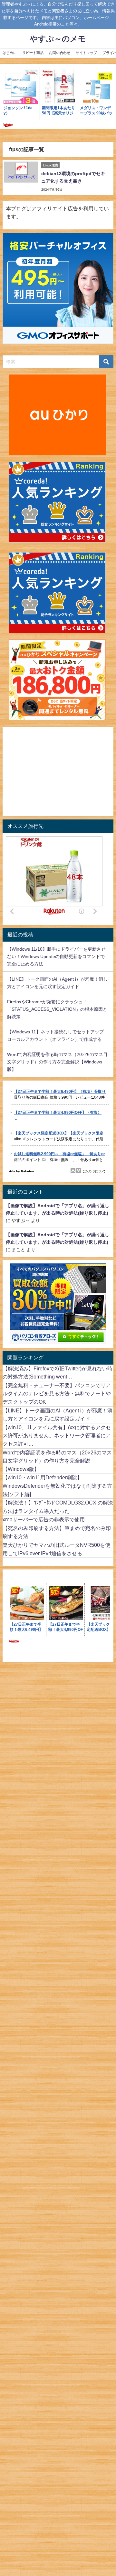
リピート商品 (33, 53)
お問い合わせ (60, 53)
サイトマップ (86, 53)
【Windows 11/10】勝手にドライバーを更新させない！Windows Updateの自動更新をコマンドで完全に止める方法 (56, 956)
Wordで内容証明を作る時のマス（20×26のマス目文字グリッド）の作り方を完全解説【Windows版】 (57, 1062)
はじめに (10, 53)
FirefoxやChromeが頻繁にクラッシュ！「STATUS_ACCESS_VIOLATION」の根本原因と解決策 (57, 1009)
